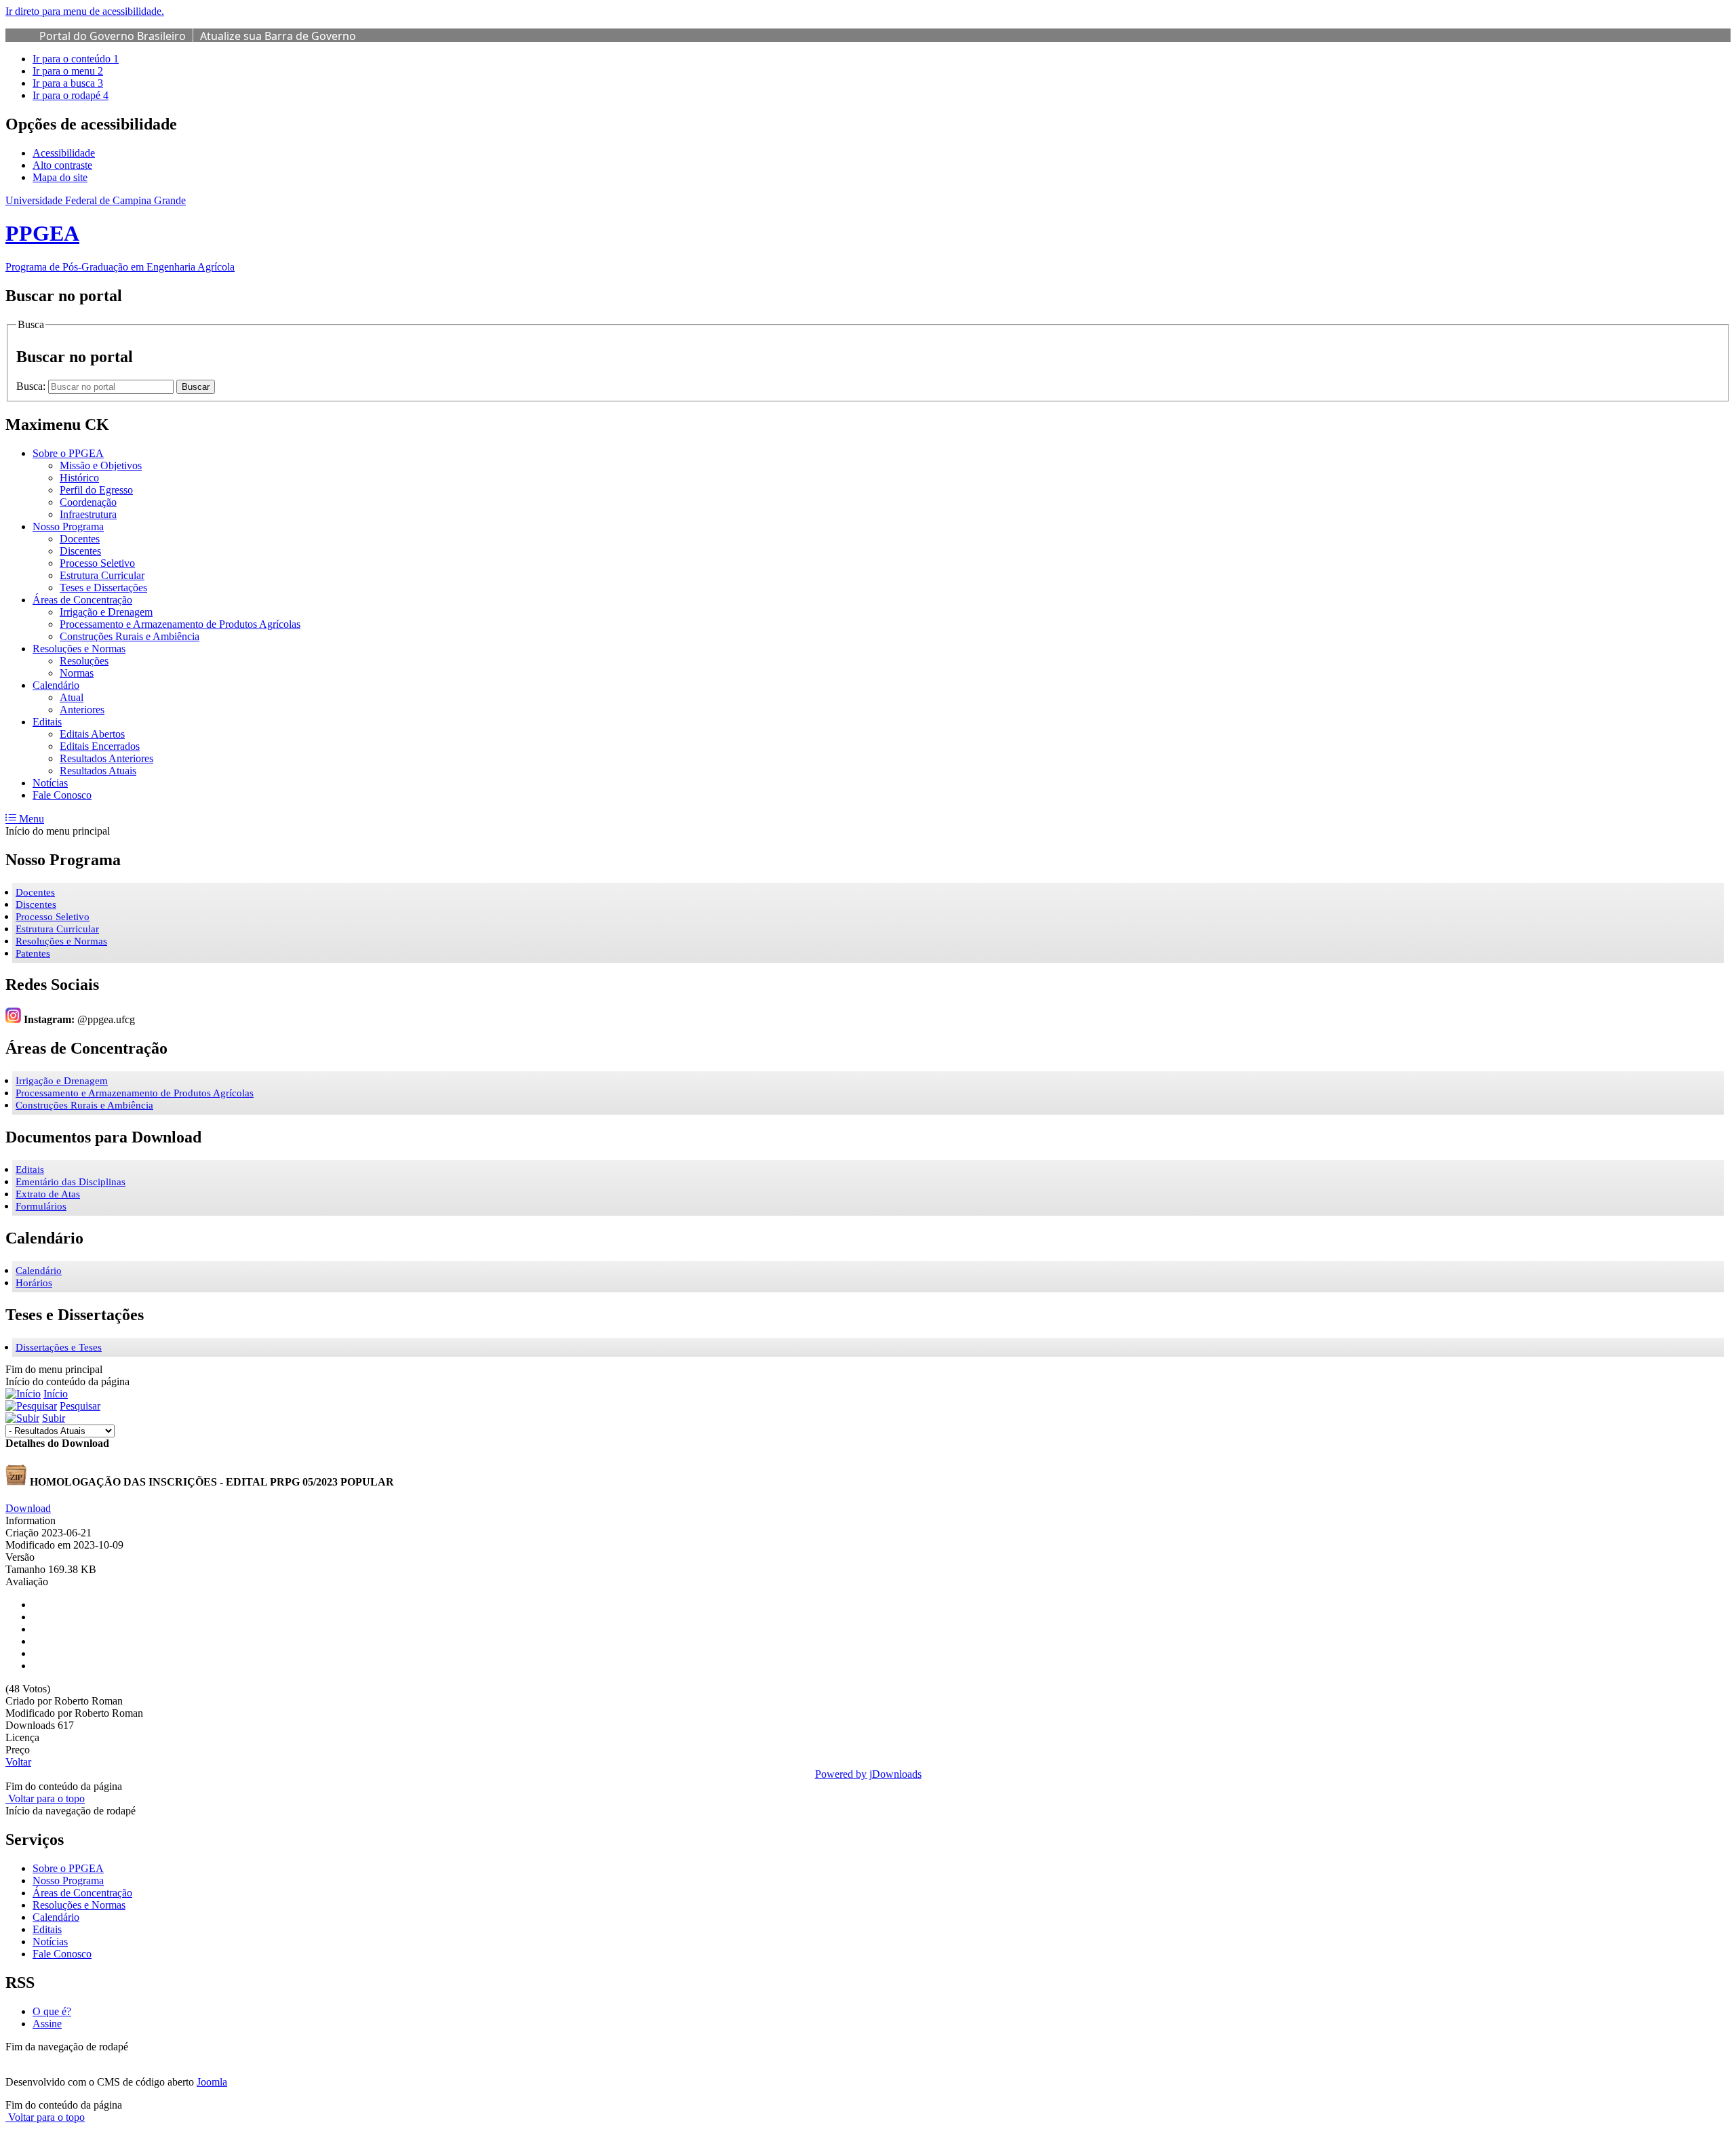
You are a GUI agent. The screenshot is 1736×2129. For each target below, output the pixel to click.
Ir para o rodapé (71, 95)
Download (28, 1508)
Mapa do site (60, 177)
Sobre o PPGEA (68, 1868)
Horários (34, 1283)
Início (56, 1394)
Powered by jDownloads (868, 1774)
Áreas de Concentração (82, 1893)
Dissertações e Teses (59, 1347)
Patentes (33, 953)
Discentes (36, 904)
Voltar (18, 1762)
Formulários (41, 1206)
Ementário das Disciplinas (71, 1182)
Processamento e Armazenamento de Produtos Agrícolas (135, 1093)
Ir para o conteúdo (76, 59)
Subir (54, 1418)
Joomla (212, 2082)
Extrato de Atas (48, 1194)
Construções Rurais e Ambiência (84, 1105)
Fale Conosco (62, 1954)
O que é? (52, 2011)
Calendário (39, 1271)
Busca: (32, 386)
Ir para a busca (68, 83)
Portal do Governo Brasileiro (113, 36)
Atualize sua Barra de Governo (278, 36)
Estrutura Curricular (57, 929)
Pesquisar (80, 1406)
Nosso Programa (68, 1881)
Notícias (50, 1942)
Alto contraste (62, 165)
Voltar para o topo (45, 1798)
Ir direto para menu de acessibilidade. (85, 11)
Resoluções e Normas (61, 941)
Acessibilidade (64, 153)
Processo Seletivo (53, 917)
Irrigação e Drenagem (62, 1081)
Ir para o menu (68, 71)
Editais (30, 1170)
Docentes (35, 892)
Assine (47, 2024)
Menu (30, 819)
